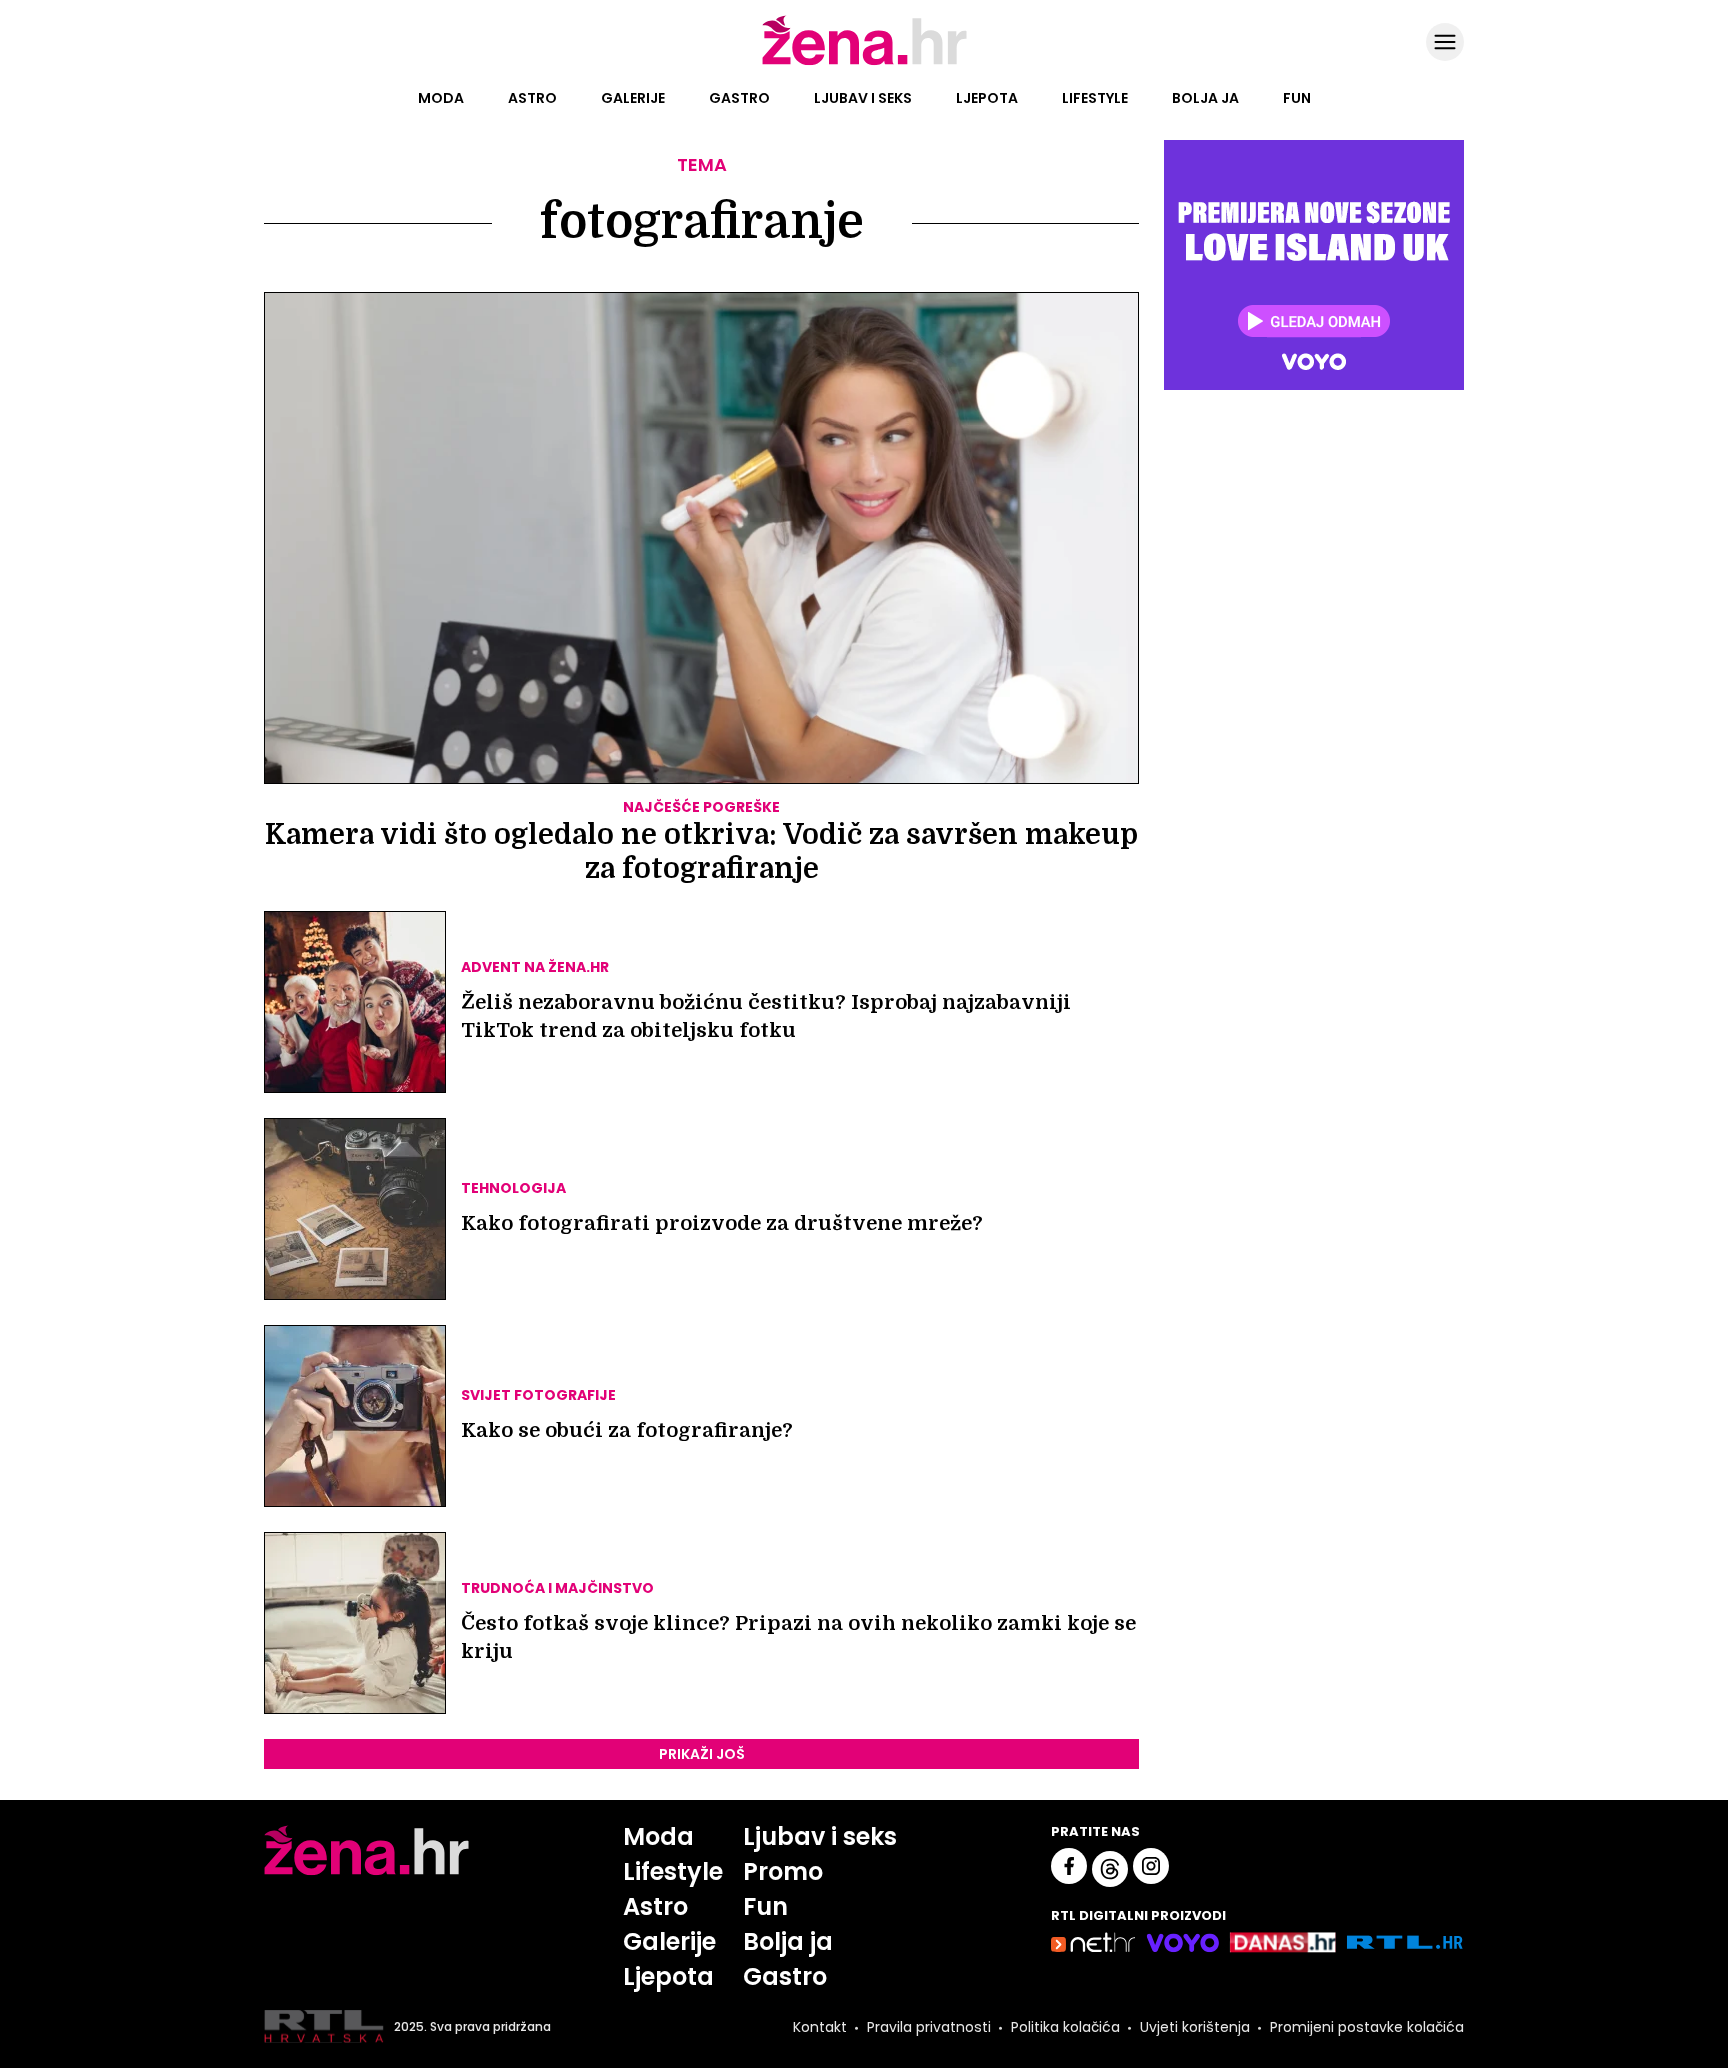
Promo (783, 1871)
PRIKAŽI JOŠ (702, 1754)
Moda (441, 98)
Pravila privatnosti (929, 2027)
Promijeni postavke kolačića (1367, 2027)
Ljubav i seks (863, 98)
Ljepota (987, 98)
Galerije (633, 98)
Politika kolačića (1065, 2027)
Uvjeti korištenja (1195, 2027)
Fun (1297, 98)
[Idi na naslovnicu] (864, 63)
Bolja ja (1205, 98)
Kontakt (820, 2027)
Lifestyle (1095, 98)
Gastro (739, 98)
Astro (532, 98)
